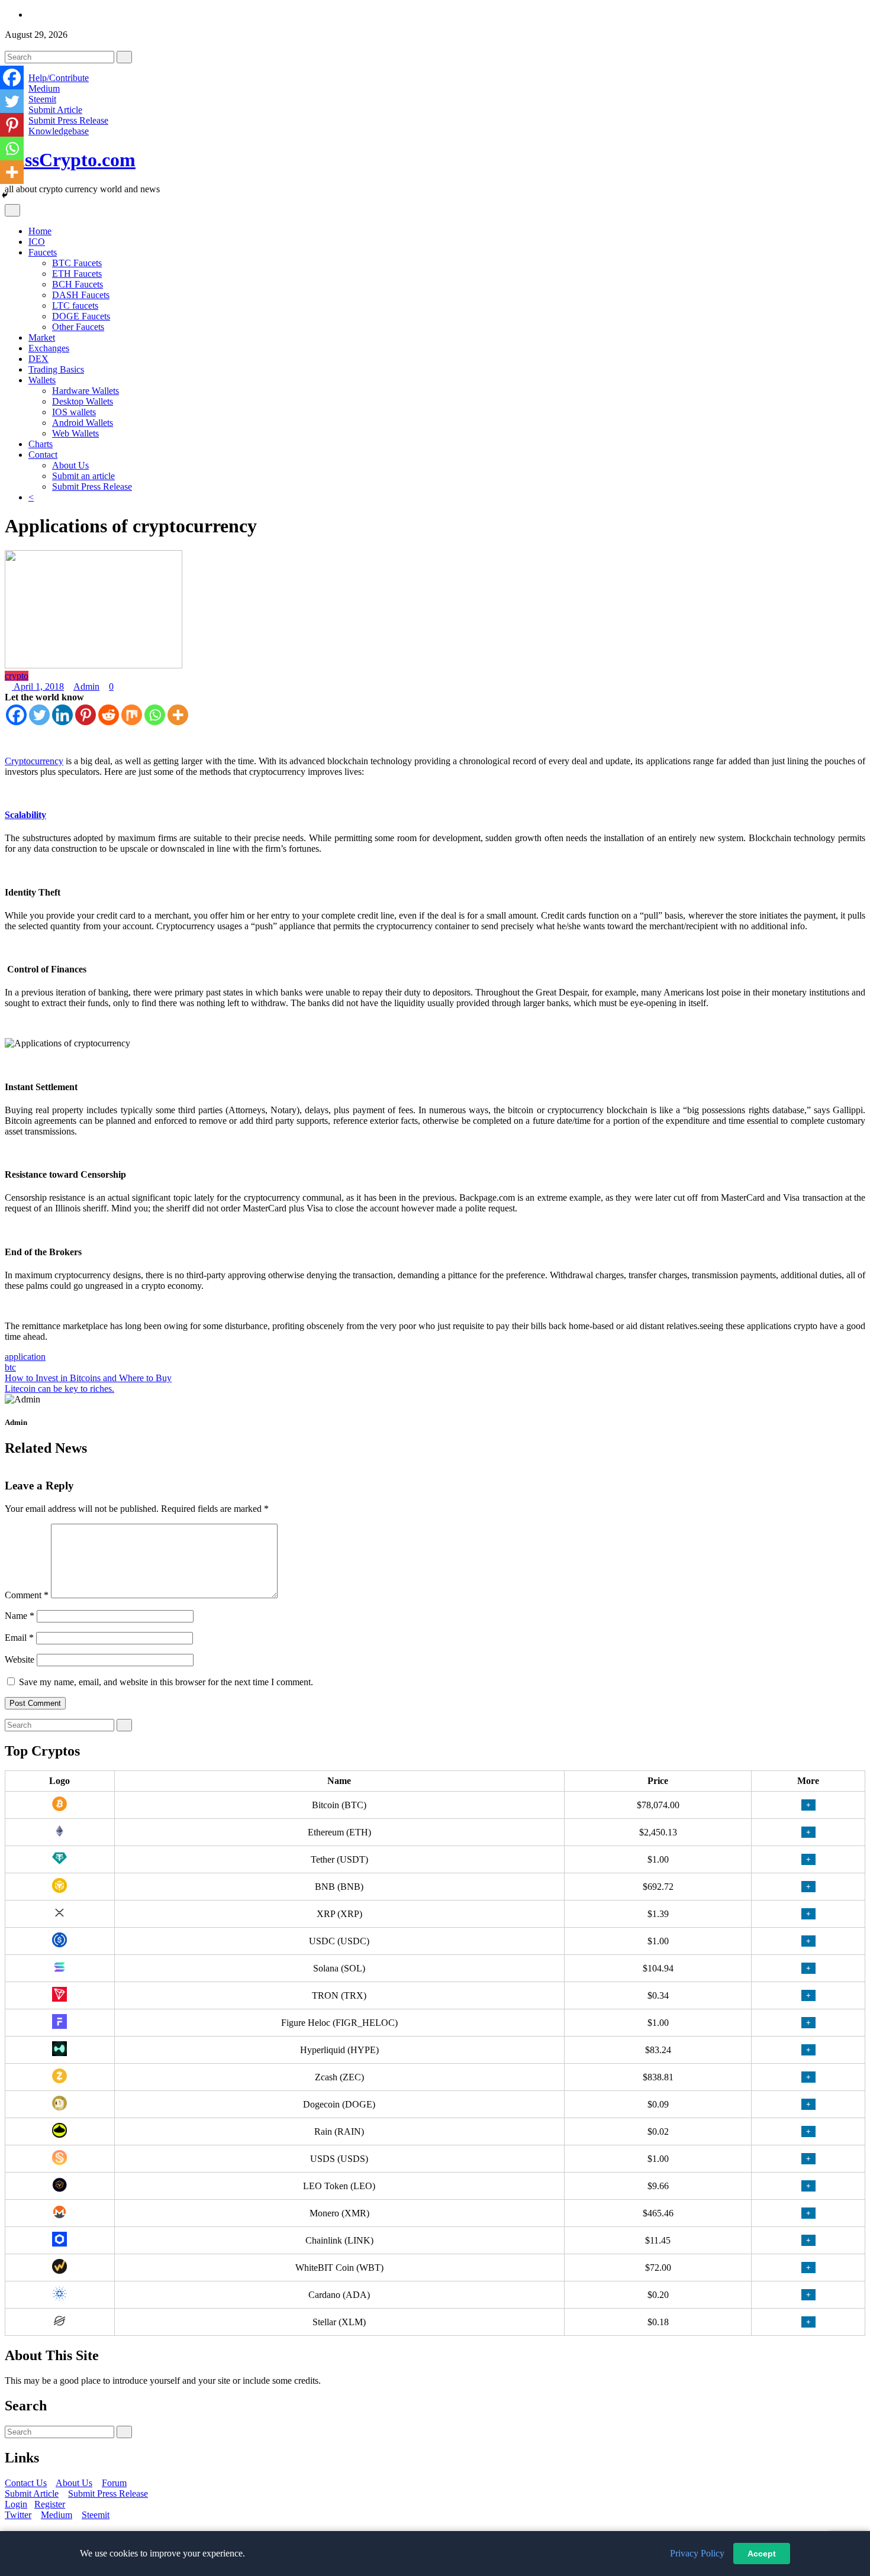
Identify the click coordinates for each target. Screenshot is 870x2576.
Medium (44, 88)
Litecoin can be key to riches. (59, 1389)
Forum (114, 2483)
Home (40, 231)
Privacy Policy (697, 2553)
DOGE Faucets (81, 316)
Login (16, 2504)
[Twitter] (39, 715)
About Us (70, 465)
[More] (178, 715)
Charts (41, 444)
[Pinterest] (86, 715)
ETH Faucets (77, 274)
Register (50, 2504)
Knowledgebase (59, 131)
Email (19, 1638)
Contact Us (26, 2483)
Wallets (42, 380)
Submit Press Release (68, 120)
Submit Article (55, 110)
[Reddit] (109, 715)
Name (20, 1616)
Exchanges (49, 348)
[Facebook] (16, 715)
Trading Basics (56, 369)
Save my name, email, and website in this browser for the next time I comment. (166, 1682)
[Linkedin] (62, 715)
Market (42, 337)
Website (20, 1659)
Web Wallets (75, 433)
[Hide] (5, 195)
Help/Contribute (59, 78)
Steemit (42, 99)
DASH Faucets (81, 295)
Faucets (43, 252)
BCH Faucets (78, 284)
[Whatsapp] (155, 715)
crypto (17, 676)
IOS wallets (74, 412)
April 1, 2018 (38, 686)
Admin (86, 686)
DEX (38, 359)
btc (10, 1367)
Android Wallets (83, 423)
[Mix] (132, 715)
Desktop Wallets (83, 401)
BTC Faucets (77, 263)
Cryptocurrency (34, 761)
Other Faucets (78, 327)
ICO (37, 242)
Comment (27, 1595)
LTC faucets (75, 306)
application (25, 1357)
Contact (43, 455)
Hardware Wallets (86, 391)
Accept (762, 2554)
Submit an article (83, 476)
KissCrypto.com (70, 160)
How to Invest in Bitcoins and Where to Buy (88, 1378)
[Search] (124, 57)
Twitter (18, 2515)
